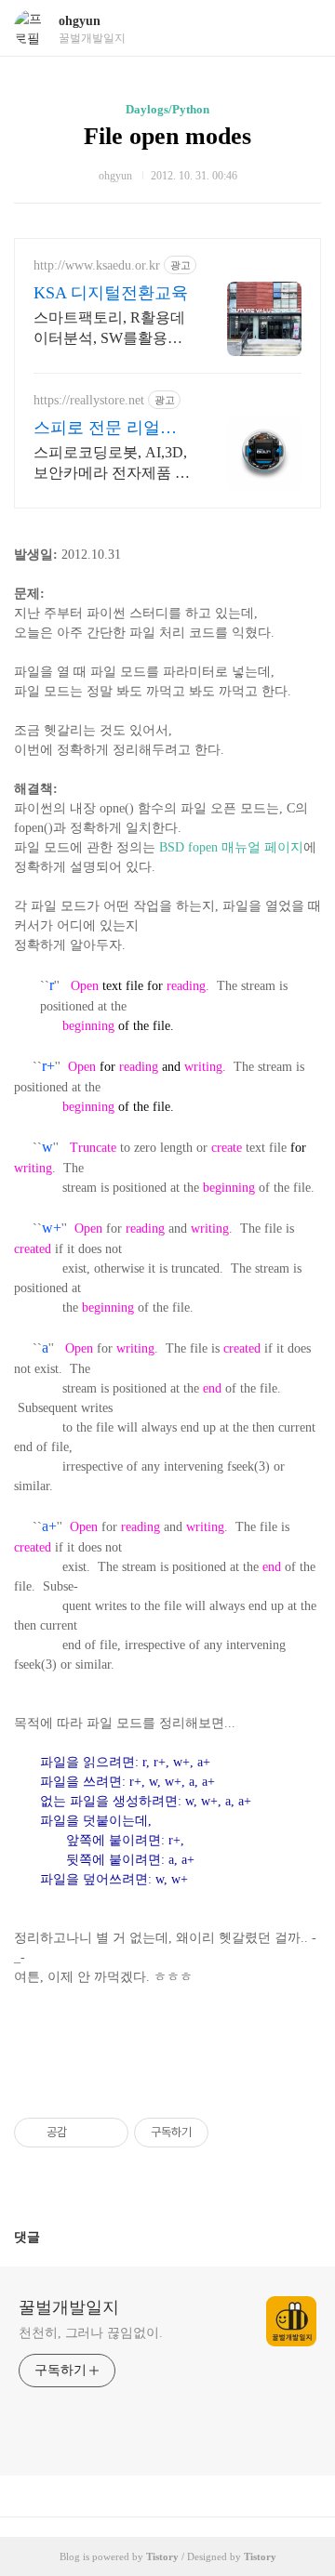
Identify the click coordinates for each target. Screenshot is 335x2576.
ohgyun (80, 21)
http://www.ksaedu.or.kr (97, 265)
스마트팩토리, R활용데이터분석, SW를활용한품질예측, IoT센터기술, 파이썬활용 (109, 329)
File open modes (167, 136)
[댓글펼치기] (47, 2237)
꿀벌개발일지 (69, 2307)
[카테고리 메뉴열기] (302, 28)
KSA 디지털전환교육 (111, 293)
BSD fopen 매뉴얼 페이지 (231, 847)
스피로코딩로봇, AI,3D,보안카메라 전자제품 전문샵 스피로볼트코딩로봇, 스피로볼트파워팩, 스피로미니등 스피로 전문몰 (112, 464)
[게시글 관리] (107, 2133)
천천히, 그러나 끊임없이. (91, 2333)
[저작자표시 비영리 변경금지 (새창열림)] (234, 2133)
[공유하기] (84, 2133)
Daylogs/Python (167, 109)
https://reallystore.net (89, 400)
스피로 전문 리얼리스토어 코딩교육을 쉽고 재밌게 (105, 429)
